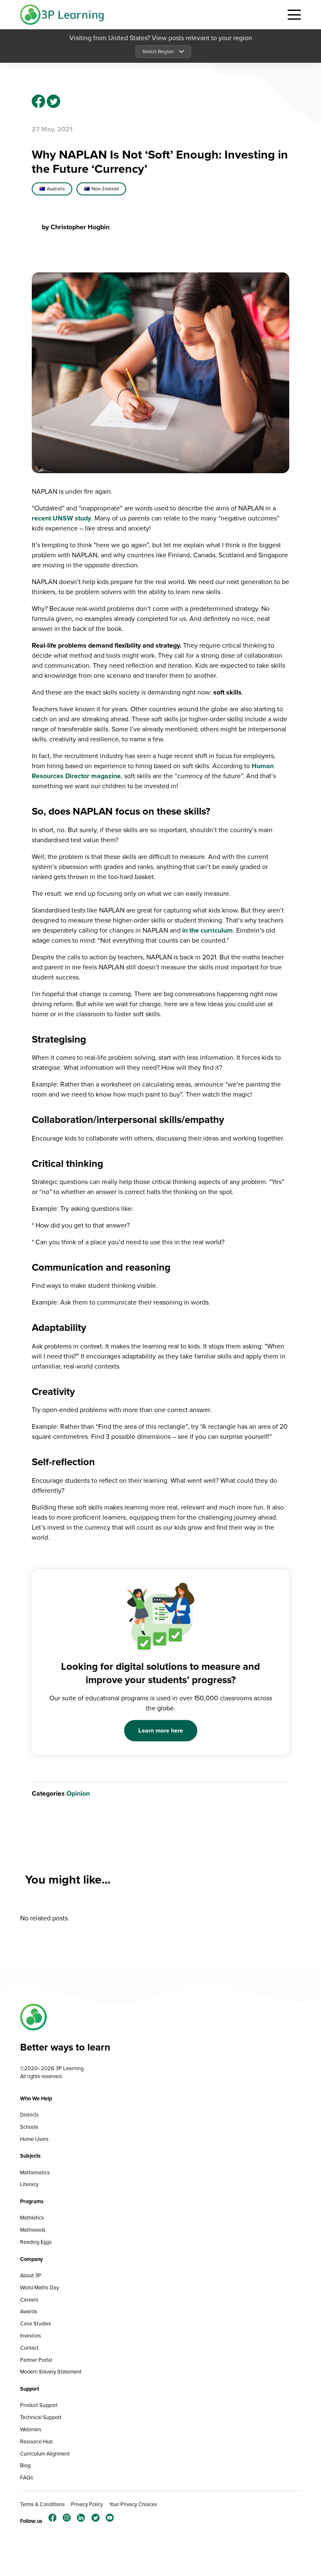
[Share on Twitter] (53, 101)
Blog (25, 2465)
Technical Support (41, 2417)
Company (32, 2259)
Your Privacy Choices (133, 2504)
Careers (29, 2300)
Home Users (34, 2139)
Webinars (31, 2429)
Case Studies (36, 2324)
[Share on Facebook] (38, 101)
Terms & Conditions (42, 2504)
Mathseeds (33, 2230)
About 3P (31, 2275)
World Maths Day (39, 2288)
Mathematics (35, 2172)
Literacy (29, 2184)
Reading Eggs (36, 2242)
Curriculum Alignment (45, 2454)
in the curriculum (208, 930)
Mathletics (32, 2218)
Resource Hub (36, 2441)
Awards (29, 2311)
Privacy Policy (87, 2504)
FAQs (27, 2477)
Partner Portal (36, 2360)
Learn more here (161, 1730)
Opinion (78, 1793)
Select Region (158, 51)
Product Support (39, 2405)
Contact (29, 2348)
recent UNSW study (61, 518)
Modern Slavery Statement (51, 2372)
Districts (29, 2115)
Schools (29, 2127)
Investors (31, 2336)
